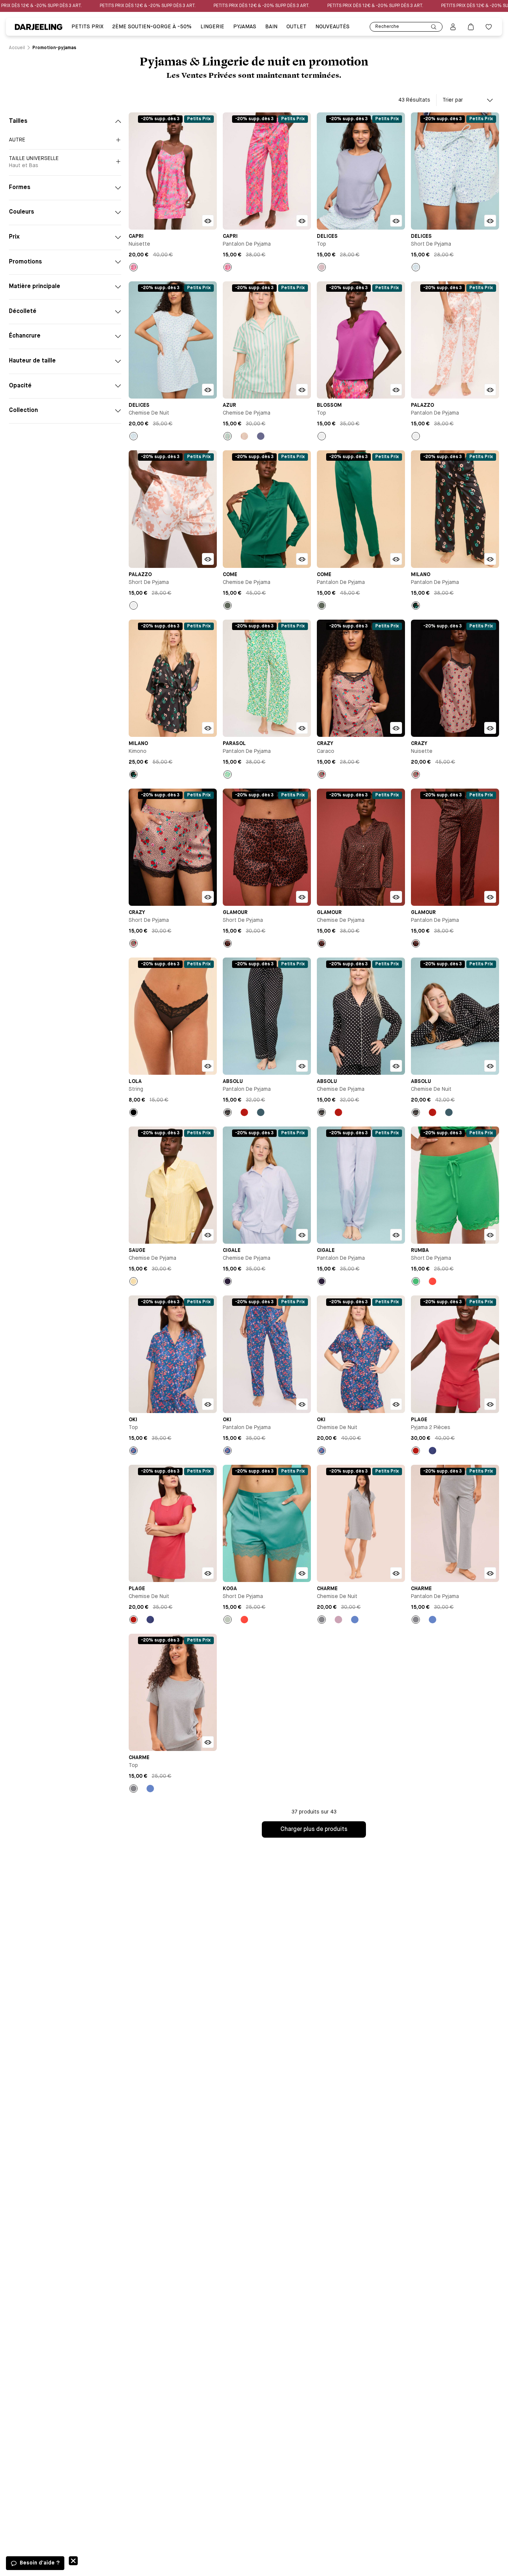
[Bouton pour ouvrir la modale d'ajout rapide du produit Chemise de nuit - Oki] (396, 1404)
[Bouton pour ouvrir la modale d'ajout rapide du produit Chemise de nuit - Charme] (396, 1573)
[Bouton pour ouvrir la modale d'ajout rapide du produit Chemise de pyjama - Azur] (302, 390)
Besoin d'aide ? (40, 2563)
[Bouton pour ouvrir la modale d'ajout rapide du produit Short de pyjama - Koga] (302, 1573)
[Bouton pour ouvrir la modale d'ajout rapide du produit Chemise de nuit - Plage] (208, 1573)
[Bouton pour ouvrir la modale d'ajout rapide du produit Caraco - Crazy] (396, 728)
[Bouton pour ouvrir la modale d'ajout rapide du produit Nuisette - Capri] (208, 221)
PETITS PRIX (87, 27)
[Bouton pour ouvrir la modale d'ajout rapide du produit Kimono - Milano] (208, 728)
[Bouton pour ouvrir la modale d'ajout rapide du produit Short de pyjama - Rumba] (490, 1235)
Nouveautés (332, 27)
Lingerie (212, 27)
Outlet (296, 27)
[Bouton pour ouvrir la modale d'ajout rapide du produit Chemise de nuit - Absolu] (490, 1066)
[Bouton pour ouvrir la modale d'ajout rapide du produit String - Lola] (208, 1066)
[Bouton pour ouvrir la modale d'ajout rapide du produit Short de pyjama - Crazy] (208, 897)
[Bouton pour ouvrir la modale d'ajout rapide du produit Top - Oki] (208, 1404)
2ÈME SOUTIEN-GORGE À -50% (152, 27)
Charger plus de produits (314, 1829)
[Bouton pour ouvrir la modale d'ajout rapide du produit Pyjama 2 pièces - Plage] (490, 1404)
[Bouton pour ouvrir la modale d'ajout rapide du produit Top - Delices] (396, 221)
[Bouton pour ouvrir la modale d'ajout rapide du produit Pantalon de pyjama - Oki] (302, 1404)
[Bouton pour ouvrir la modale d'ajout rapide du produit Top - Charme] (208, 1742)
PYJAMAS (245, 27)
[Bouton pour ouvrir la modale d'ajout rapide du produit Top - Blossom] (396, 390)
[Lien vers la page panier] (471, 27)
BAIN (271, 27)
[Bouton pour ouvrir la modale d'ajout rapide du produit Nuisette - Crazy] (490, 728)
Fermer (73, 2561)
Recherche (387, 27)
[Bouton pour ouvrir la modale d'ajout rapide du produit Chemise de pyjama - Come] (302, 559)
